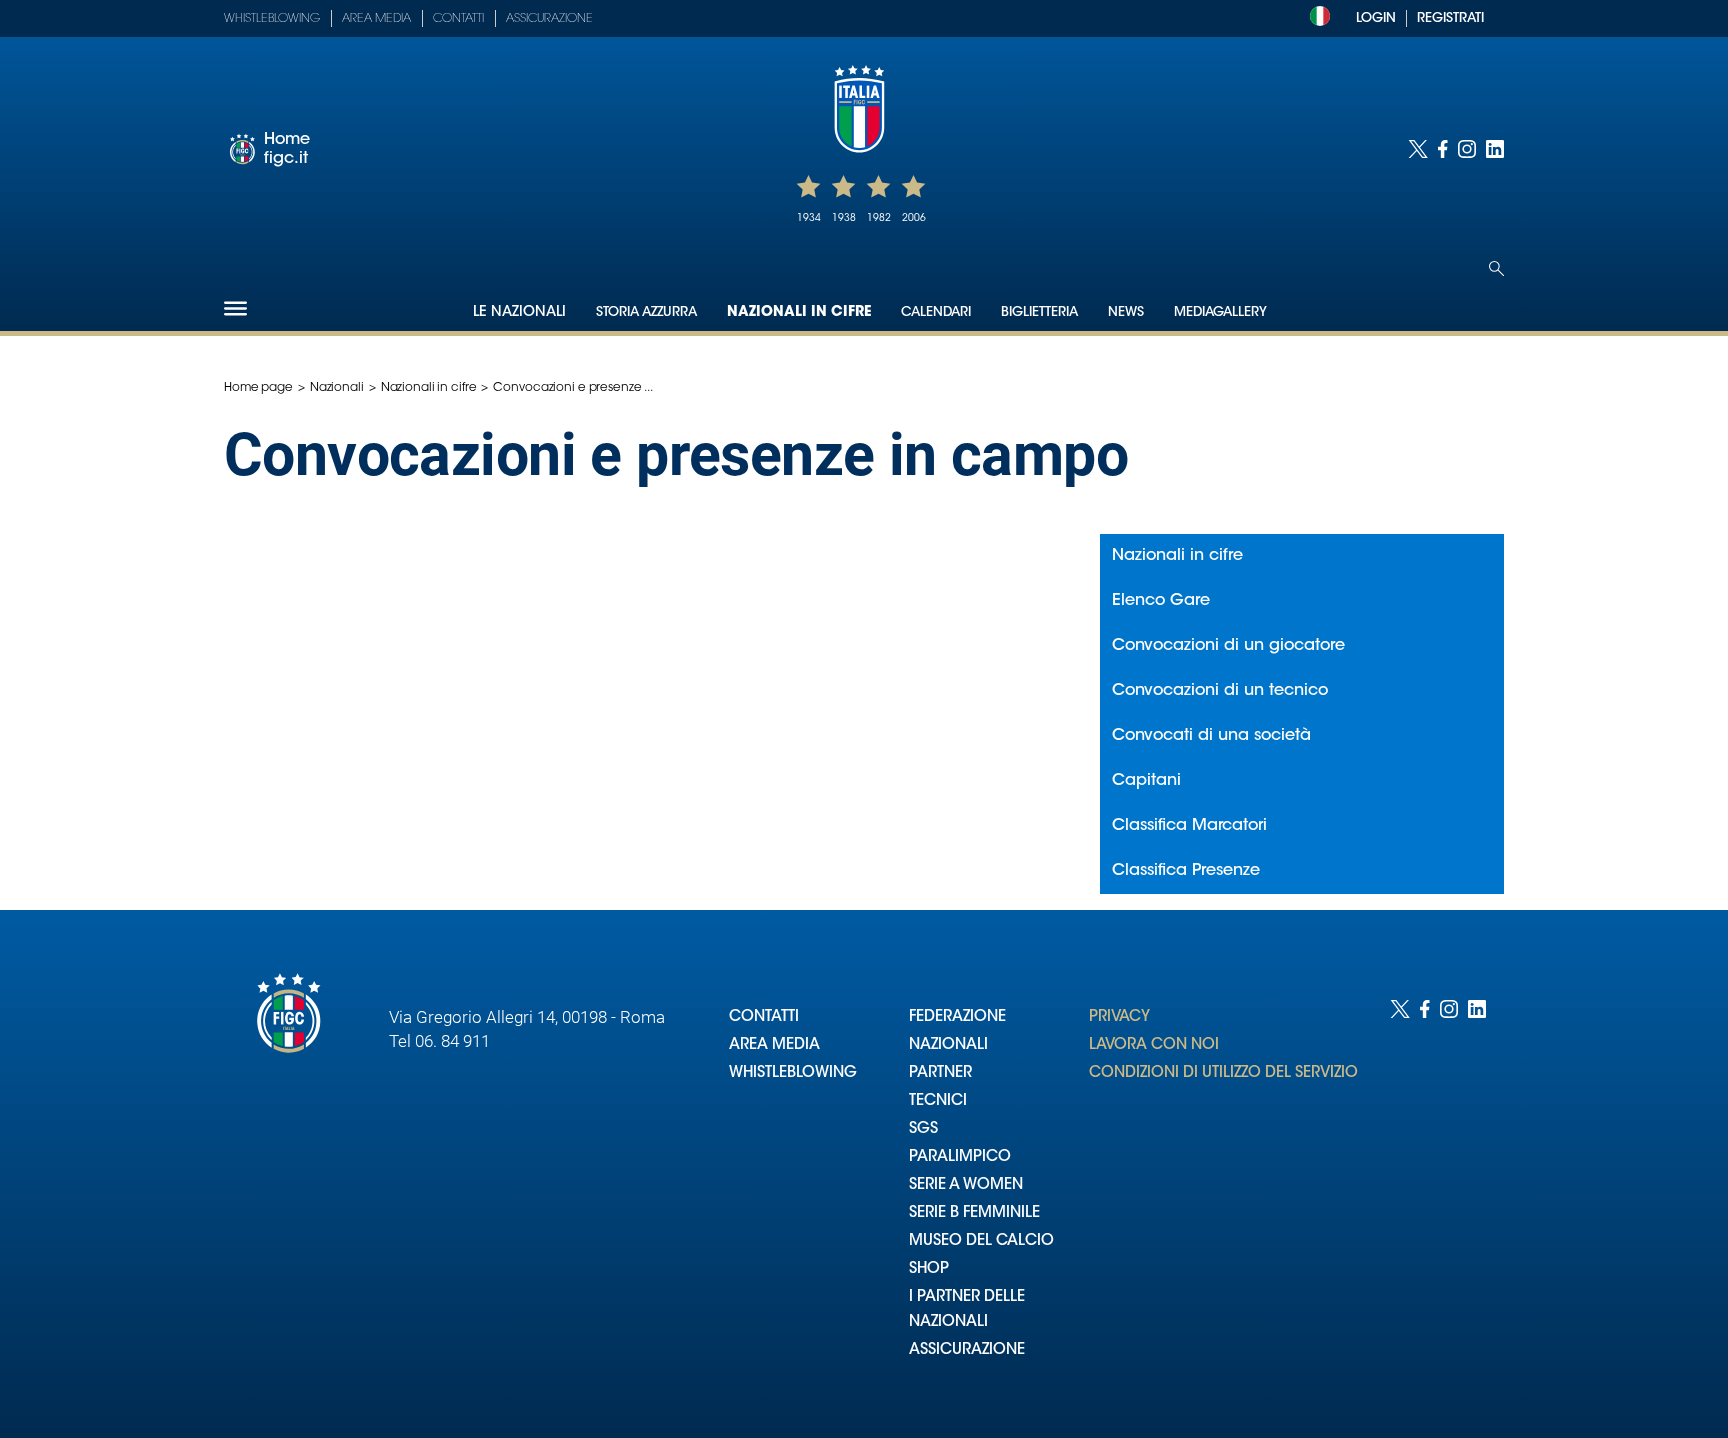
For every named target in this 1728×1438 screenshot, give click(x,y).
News (1126, 312)
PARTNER (940, 1073)
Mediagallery (1220, 312)
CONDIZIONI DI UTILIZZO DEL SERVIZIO (1223, 1073)
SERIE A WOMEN (966, 1185)
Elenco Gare (1161, 601)
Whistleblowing (272, 19)
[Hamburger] (235, 308)
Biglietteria (1039, 312)
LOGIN (1376, 18)
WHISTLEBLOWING (793, 1073)
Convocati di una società (1211, 736)
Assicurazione (549, 19)
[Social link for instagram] (1467, 149)
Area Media (376, 19)
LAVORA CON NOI (1154, 1045)
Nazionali (337, 388)
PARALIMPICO (960, 1157)
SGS (923, 1129)
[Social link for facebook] (1443, 149)
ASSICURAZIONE (967, 1350)
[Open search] (1496, 268)
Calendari (936, 312)
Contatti (458, 19)
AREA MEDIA (774, 1045)
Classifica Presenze (1186, 871)
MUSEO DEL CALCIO (981, 1241)
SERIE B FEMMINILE (974, 1213)
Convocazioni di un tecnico (1220, 691)
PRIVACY (1119, 1017)
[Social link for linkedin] (1495, 149)
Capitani (1146, 781)
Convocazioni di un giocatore (1228, 646)
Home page (258, 388)
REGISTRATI (1450, 18)
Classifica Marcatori (1189, 826)
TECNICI (938, 1101)
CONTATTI (764, 1017)
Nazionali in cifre (799, 313)
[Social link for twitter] (1418, 149)
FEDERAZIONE (957, 1017)
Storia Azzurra (646, 312)
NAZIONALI (948, 1045)
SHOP (929, 1269)
